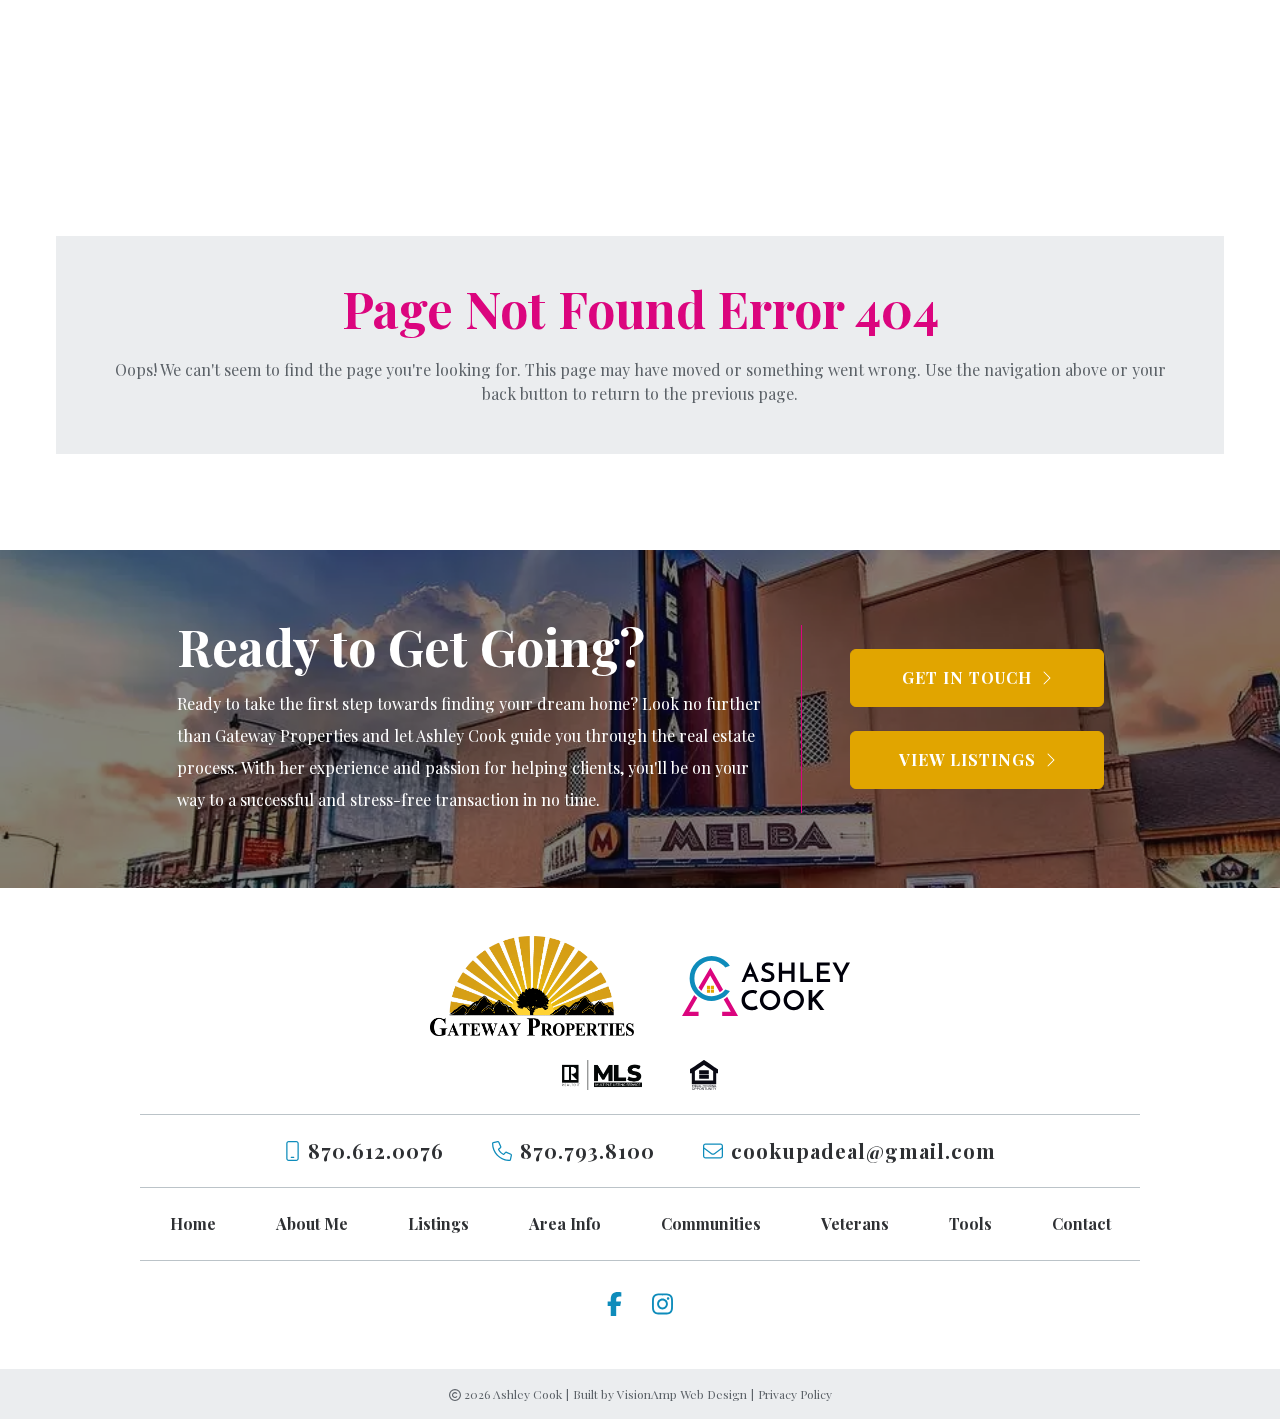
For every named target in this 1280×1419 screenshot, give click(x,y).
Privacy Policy (795, 1394)
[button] (977, 678)
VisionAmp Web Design (682, 1394)
